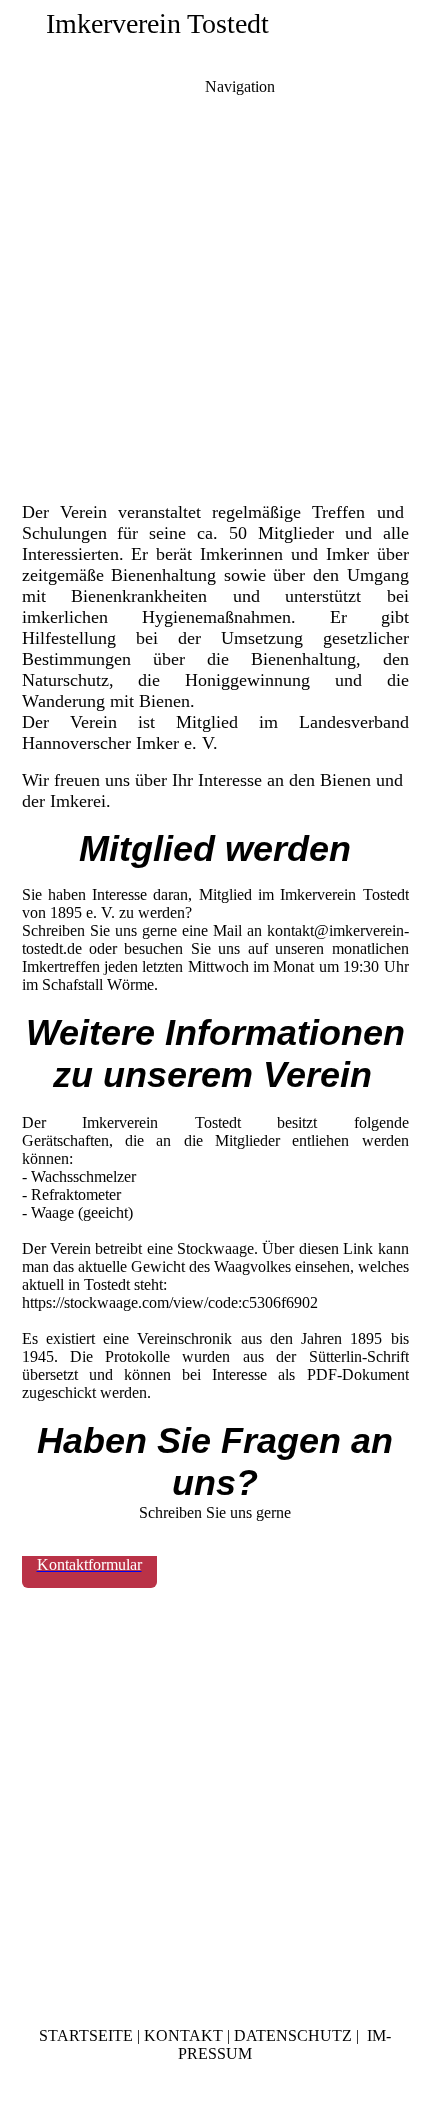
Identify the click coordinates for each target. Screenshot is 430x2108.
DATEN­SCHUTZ (293, 2035)
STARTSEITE (86, 2035)
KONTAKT (183, 2035)
